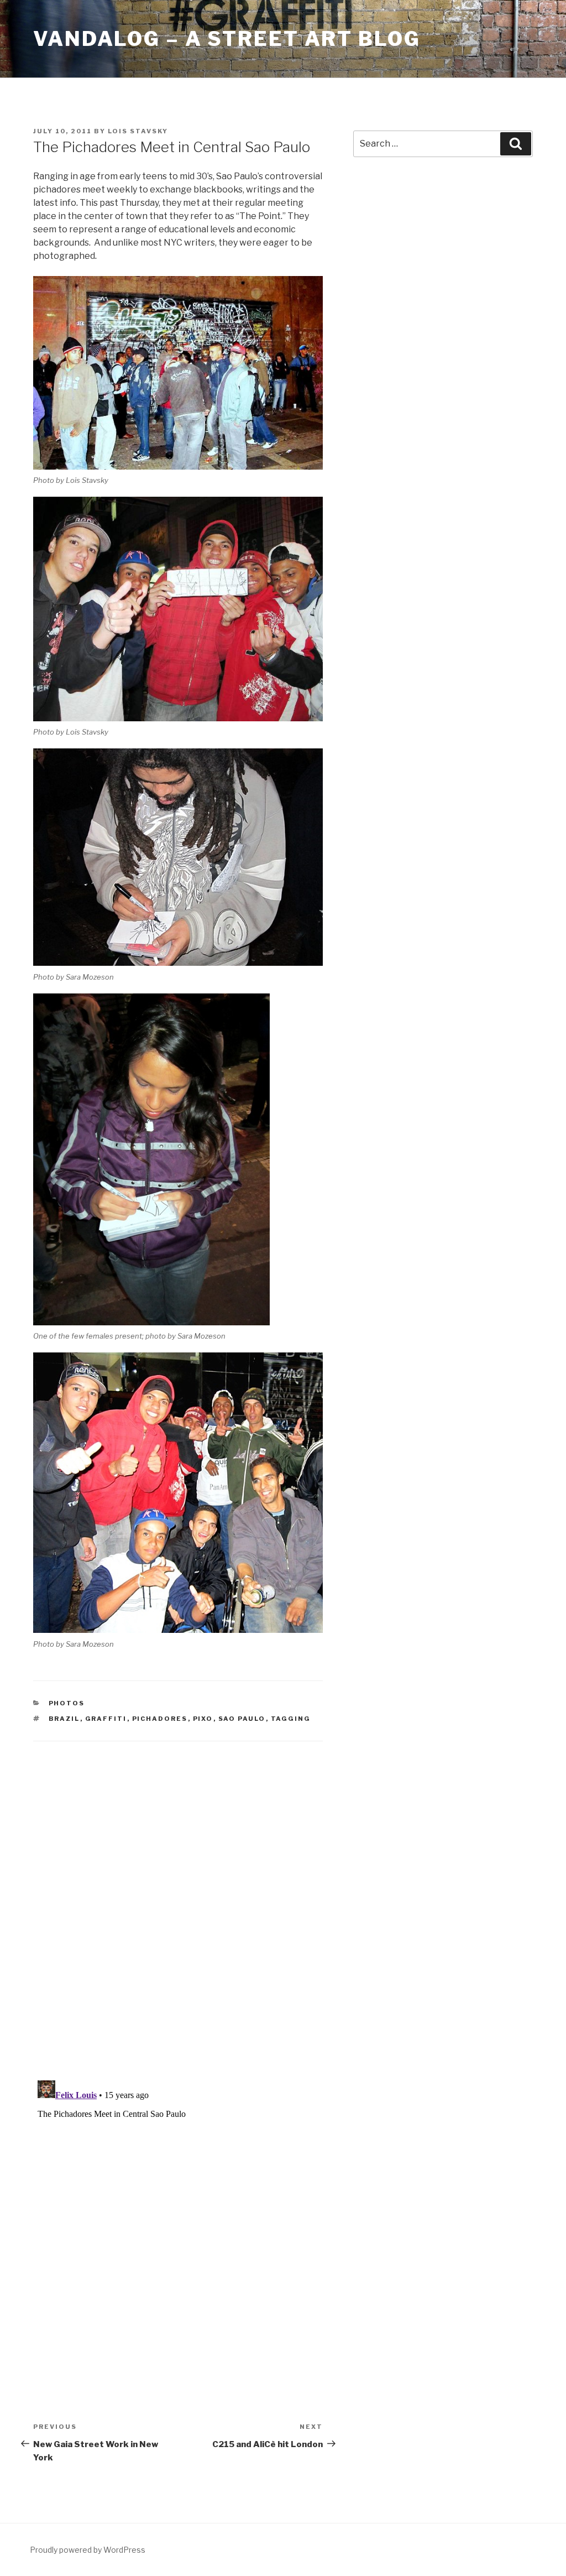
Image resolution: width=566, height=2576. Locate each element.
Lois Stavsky (138, 131)
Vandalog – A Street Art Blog (227, 39)
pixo (203, 1719)
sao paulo (242, 1719)
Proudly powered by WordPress (88, 2550)
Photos (67, 1703)
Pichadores (160, 1719)
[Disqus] (178, 1897)
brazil (64, 1719)
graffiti (106, 1719)
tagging (291, 1719)
